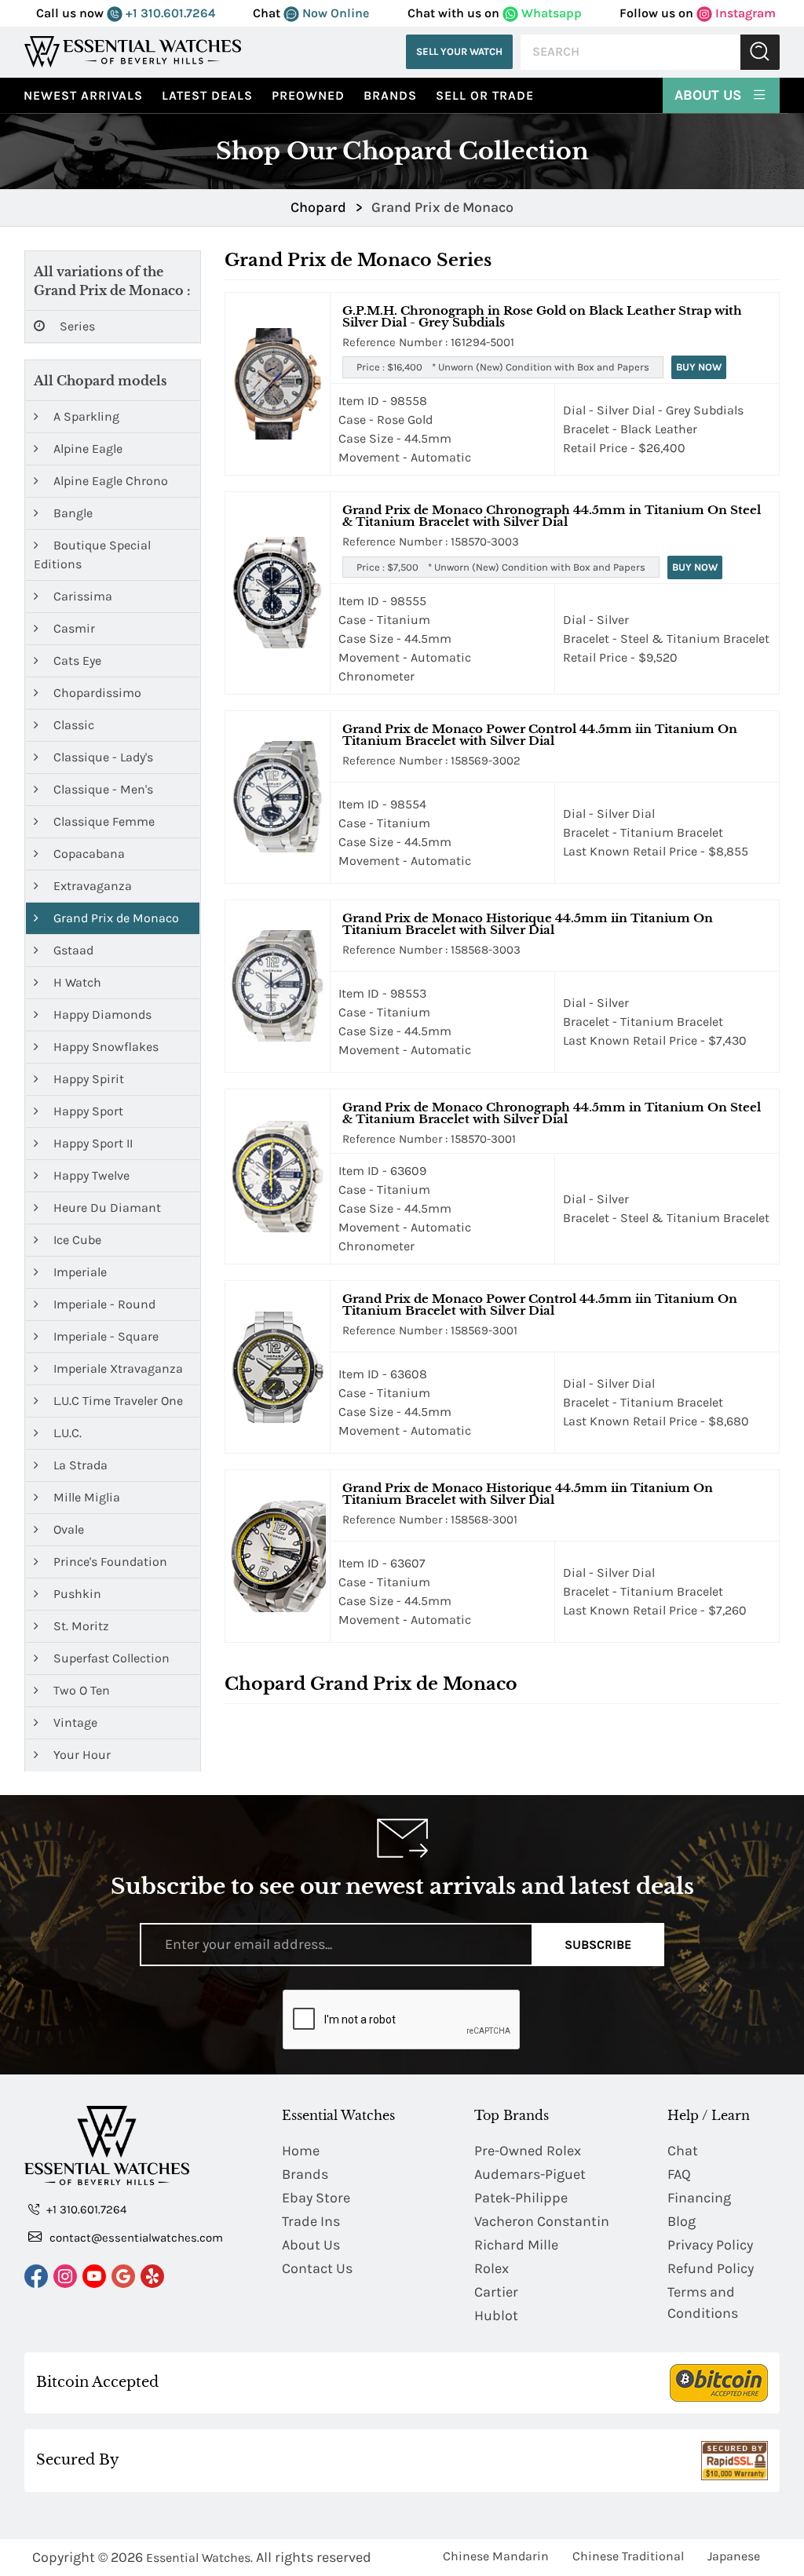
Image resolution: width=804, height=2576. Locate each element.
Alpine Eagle (86, 449)
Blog (682, 2221)
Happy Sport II (91, 1143)
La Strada (79, 1465)
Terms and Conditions (703, 2302)
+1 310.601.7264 (169, 13)
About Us (710, 95)
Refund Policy (711, 2268)
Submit (760, 52)
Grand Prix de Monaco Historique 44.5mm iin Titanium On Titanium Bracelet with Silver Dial (528, 924)
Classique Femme (102, 821)
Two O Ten (80, 1690)
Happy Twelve (90, 1175)
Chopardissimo (96, 693)
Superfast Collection (110, 1658)
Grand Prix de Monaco (115, 918)
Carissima (81, 596)
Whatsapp (550, 13)
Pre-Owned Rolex (528, 2151)
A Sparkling (85, 416)
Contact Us (317, 2268)
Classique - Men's (102, 789)
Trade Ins (311, 2221)
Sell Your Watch (459, 51)
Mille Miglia (85, 1497)
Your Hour (80, 1755)
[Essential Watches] (133, 51)
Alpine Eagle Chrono (109, 481)
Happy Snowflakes (104, 1047)
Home (301, 2151)
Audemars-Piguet (530, 2174)
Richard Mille (516, 2245)
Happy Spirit (87, 1079)
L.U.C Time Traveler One (117, 1401)
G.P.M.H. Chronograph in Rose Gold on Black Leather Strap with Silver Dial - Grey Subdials (542, 316)
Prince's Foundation (109, 1562)
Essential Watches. (199, 2558)
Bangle (71, 513)
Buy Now (699, 367)
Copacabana (88, 854)
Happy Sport (87, 1111)
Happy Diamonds (101, 1014)
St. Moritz (80, 1626)
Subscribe (598, 1945)
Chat (683, 2151)
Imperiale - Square (104, 1336)
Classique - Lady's (102, 757)
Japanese (734, 2556)
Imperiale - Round (103, 1304)
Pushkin (76, 1594)
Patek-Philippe (521, 2198)
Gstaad (72, 950)
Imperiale (79, 1272)
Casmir (73, 628)
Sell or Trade (485, 95)
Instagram (744, 13)
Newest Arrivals (83, 95)
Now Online (334, 13)
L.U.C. (66, 1433)
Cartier (496, 2292)
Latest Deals (207, 95)
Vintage (74, 1722)
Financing (699, 2198)
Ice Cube (76, 1240)
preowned (308, 95)
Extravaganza (91, 886)
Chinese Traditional (628, 2556)
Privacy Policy (710, 2245)
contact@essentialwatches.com (135, 2238)
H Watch (76, 982)
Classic (72, 725)
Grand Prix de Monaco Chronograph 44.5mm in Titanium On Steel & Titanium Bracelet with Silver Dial (552, 516)
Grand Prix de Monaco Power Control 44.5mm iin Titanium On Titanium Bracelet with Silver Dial (540, 735)
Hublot (496, 2315)
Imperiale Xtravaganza (117, 1368)
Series (76, 326)
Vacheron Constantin (542, 2221)
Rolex (492, 2268)
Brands (390, 95)
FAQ (679, 2174)
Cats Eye (76, 660)
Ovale (67, 1529)
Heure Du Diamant (106, 1208)
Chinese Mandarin (496, 2556)
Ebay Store (316, 2198)
